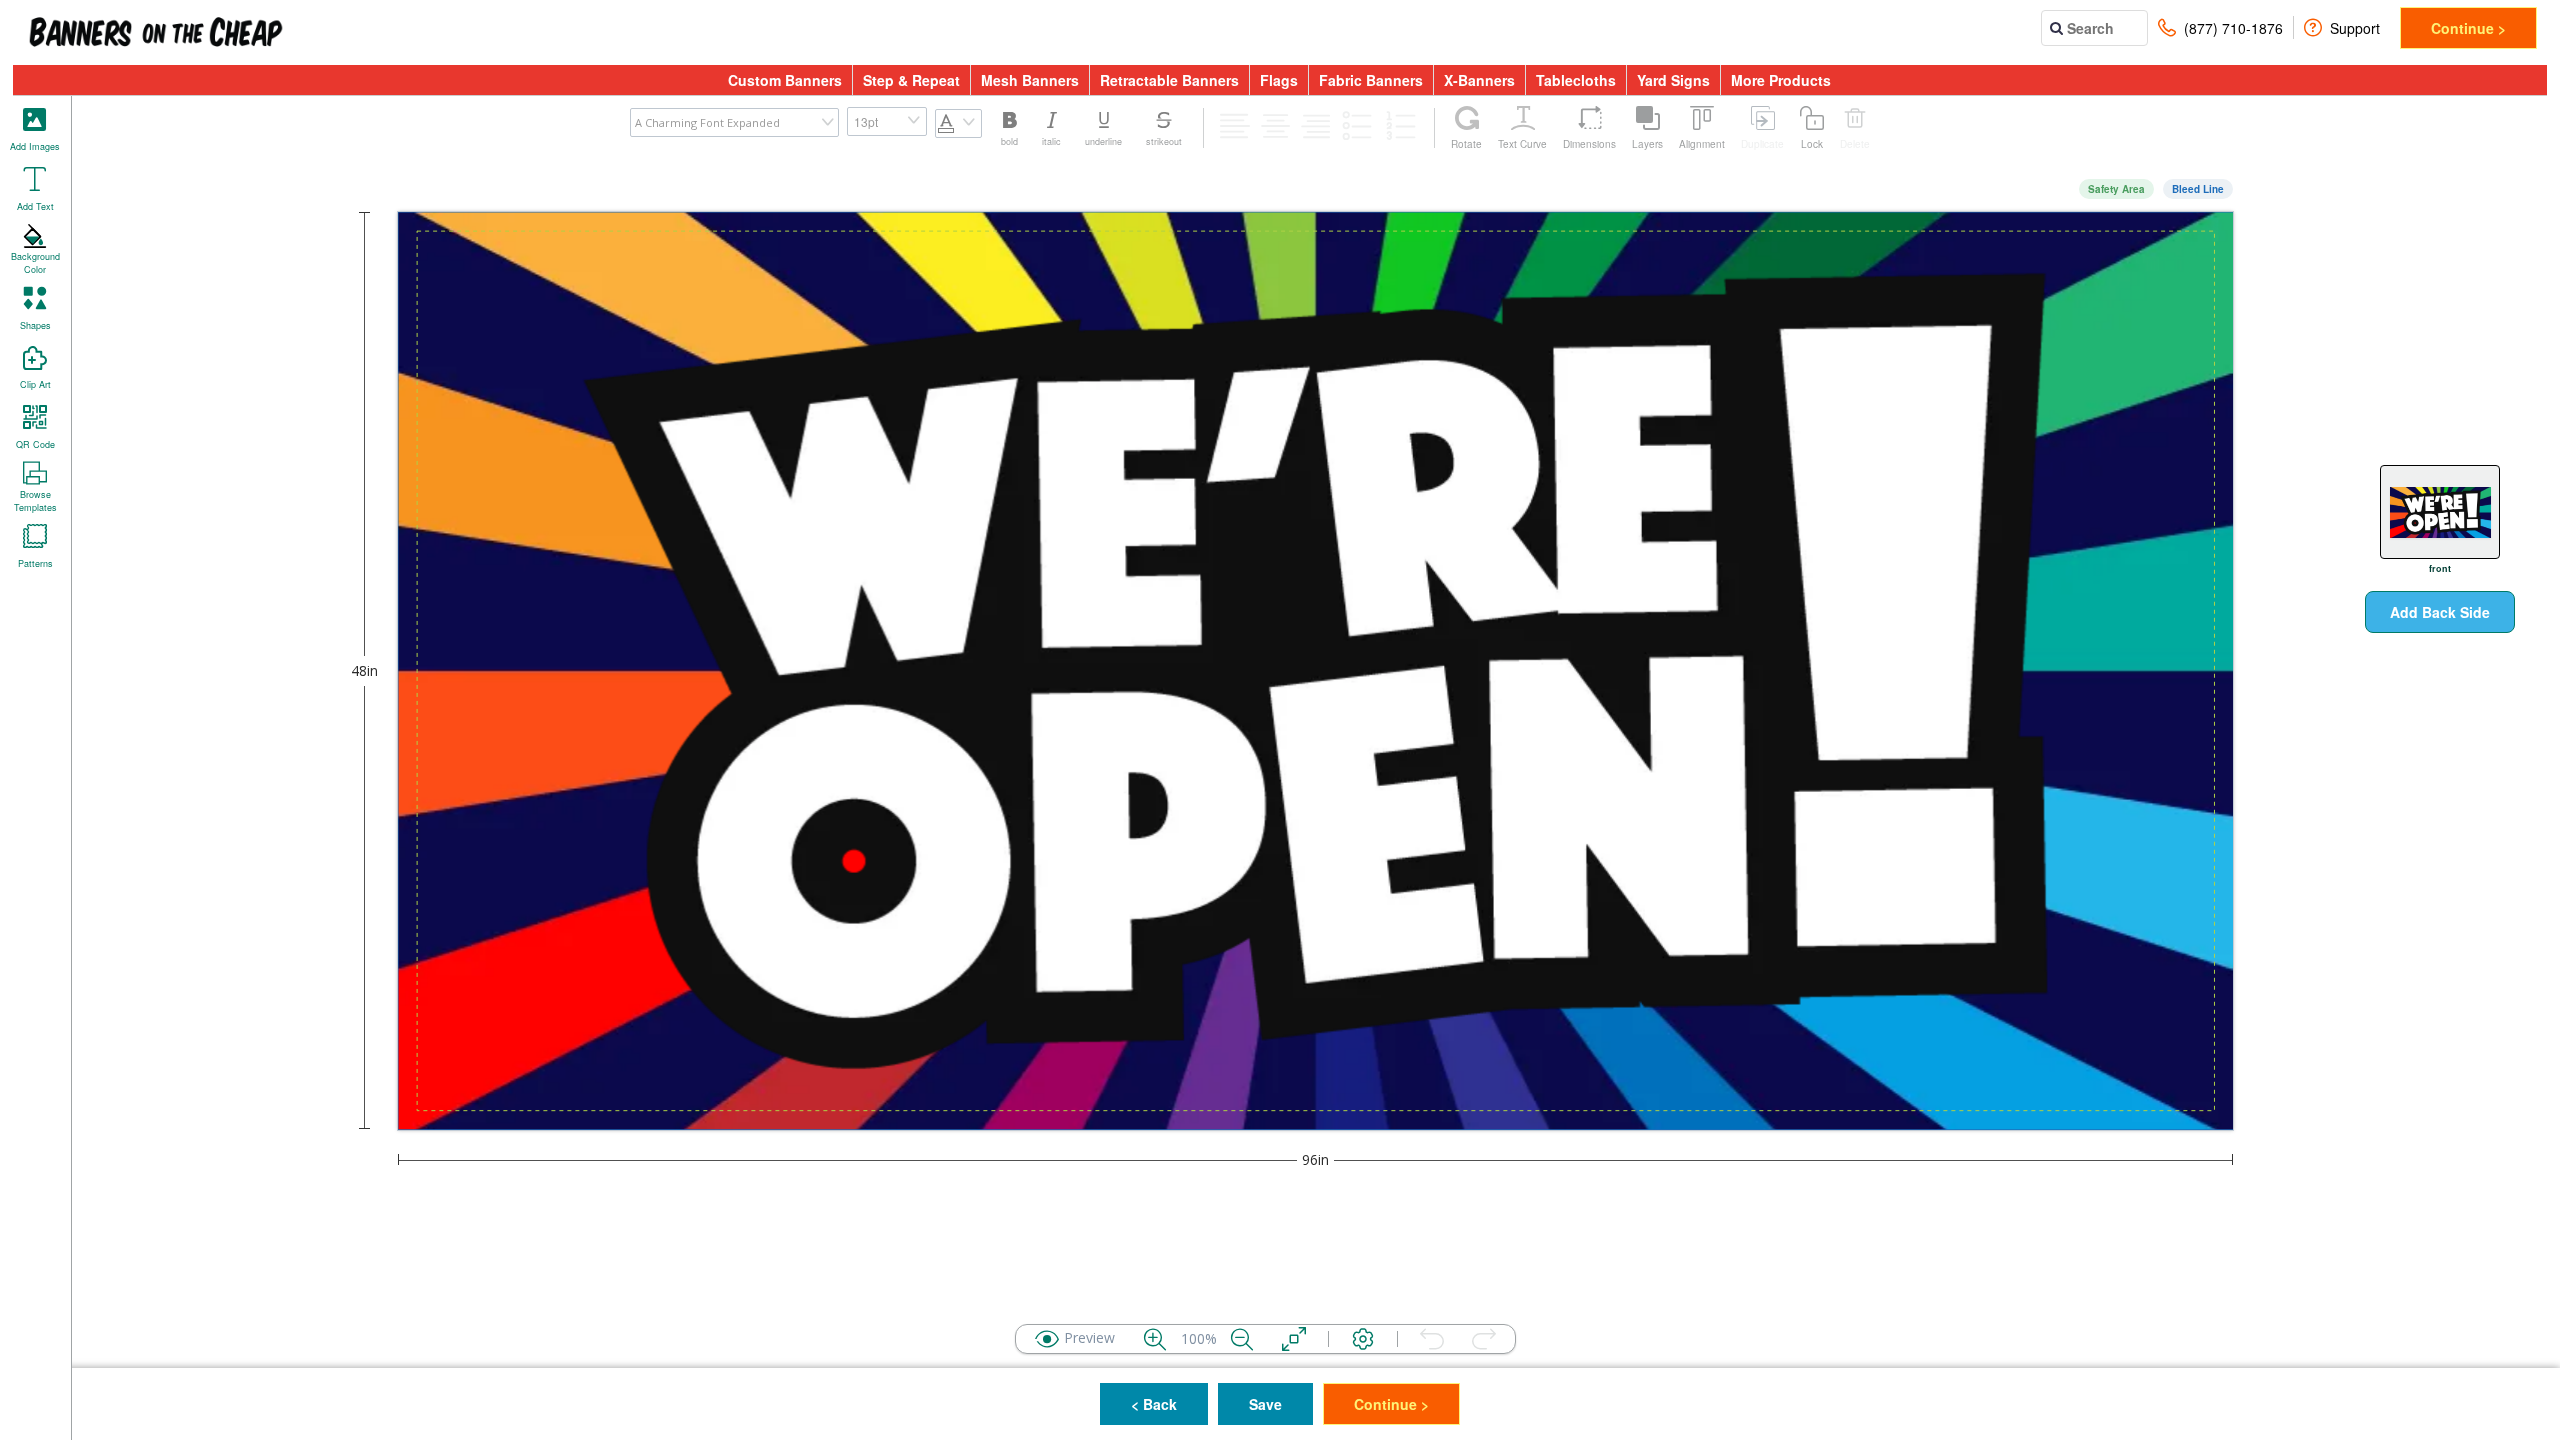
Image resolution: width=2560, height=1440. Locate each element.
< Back (1154, 1404)
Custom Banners (785, 80)
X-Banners (1479, 80)
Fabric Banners (1371, 80)
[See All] (1294, 1339)
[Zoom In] (1155, 1339)
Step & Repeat (911, 80)
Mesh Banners (1030, 80)
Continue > (2468, 28)
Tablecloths (1576, 80)
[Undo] (1432, 1339)
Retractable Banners (1169, 80)
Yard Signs (1673, 80)
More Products (1781, 80)
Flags (1279, 80)
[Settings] (1363, 1339)
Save (1265, 1404)
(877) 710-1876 (2233, 28)
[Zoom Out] (1242, 1339)
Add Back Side (2440, 612)
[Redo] (1484, 1339)
